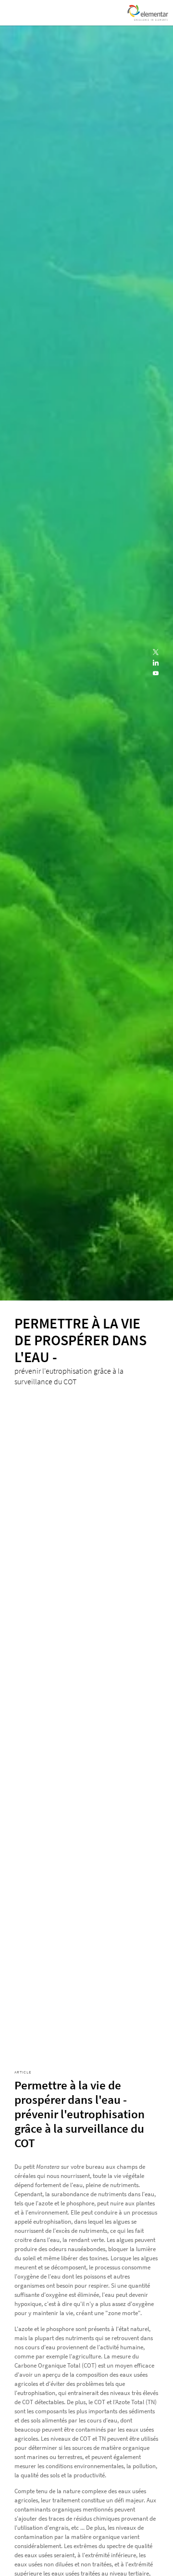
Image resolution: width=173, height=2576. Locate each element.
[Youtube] (156, 674)
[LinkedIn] (156, 663)
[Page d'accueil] (148, 13)
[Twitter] (156, 653)
